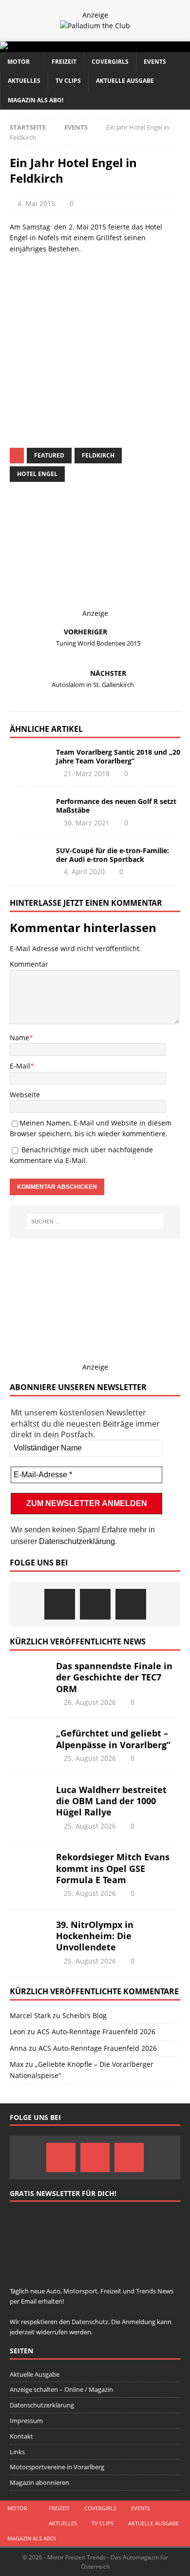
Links (17, 2452)
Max (17, 2064)
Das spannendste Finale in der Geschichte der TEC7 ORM (114, 1677)
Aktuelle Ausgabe (125, 81)
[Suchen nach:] (95, 1221)
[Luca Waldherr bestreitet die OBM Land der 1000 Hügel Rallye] (29, 1799)
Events (155, 62)
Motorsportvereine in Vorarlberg (57, 2467)
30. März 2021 (87, 823)
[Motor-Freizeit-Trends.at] (43, 47)
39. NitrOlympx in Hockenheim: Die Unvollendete (95, 1936)
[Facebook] (60, 1604)
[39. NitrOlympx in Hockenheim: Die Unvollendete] (29, 1934)
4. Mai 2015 (36, 203)
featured (49, 455)
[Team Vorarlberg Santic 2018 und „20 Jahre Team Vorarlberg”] (29, 763)
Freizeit (64, 62)
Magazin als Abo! (36, 100)
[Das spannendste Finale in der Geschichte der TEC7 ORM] (29, 1675)
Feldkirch (98, 455)
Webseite (25, 1095)
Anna (18, 2048)
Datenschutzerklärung (77, 1541)
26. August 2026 (90, 1702)
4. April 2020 (84, 871)
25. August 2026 (90, 1758)
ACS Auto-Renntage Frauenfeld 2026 (96, 2032)
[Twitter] (95, 1604)
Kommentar (29, 964)
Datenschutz (107, 340)
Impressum (26, 2421)
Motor (19, 62)
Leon (18, 2032)
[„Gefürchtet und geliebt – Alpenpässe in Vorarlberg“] (29, 1742)
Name (19, 1038)
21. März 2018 (87, 773)
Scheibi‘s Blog (85, 2015)
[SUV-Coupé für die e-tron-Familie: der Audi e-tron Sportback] (29, 861)
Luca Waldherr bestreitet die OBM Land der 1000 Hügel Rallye (111, 1801)
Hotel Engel (37, 474)
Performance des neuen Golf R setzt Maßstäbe (116, 806)
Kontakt (21, 2436)
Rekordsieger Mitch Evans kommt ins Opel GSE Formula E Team (113, 1868)
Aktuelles (24, 81)
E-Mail (20, 1066)
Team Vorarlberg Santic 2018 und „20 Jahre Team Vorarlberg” (118, 756)
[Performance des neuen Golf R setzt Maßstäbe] (29, 812)
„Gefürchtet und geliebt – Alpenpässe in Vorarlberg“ (113, 1739)
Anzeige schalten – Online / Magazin (61, 2389)
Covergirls (110, 62)
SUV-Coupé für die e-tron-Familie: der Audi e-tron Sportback (113, 855)
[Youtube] (131, 1604)
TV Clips (68, 81)
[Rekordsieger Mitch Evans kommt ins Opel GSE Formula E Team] (29, 1866)
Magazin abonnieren (39, 2482)
